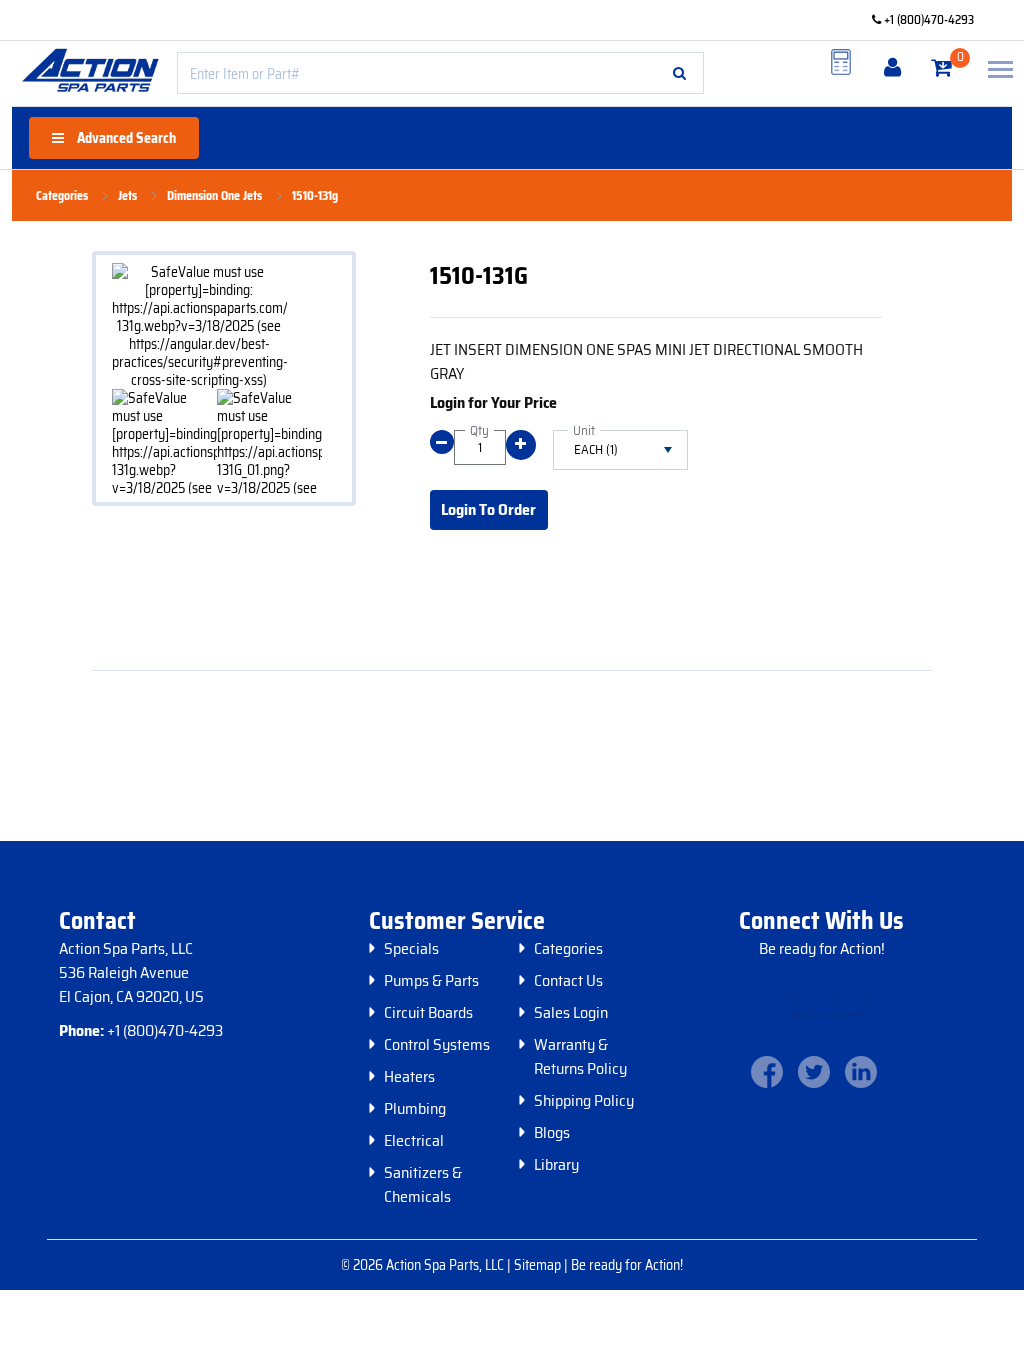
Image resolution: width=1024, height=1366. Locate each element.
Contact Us (568, 981)
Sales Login (571, 1013)
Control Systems (437, 1045)
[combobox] (440, 73)
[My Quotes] (841, 62)
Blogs (552, 1133)
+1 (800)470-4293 (927, 19)
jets (127, 196)
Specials (411, 949)
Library (556, 1165)
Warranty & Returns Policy (580, 1057)
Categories (568, 949)
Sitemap (539, 1265)
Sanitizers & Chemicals (423, 1185)
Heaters (409, 1077)
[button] (679, 73)
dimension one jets (214, 196)
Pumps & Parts (431, 981)
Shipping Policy (584, 1101)
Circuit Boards (428, 1013)
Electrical (414, 1141)
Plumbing (415, 1109)
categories (62, 196)
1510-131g (315, 196)
